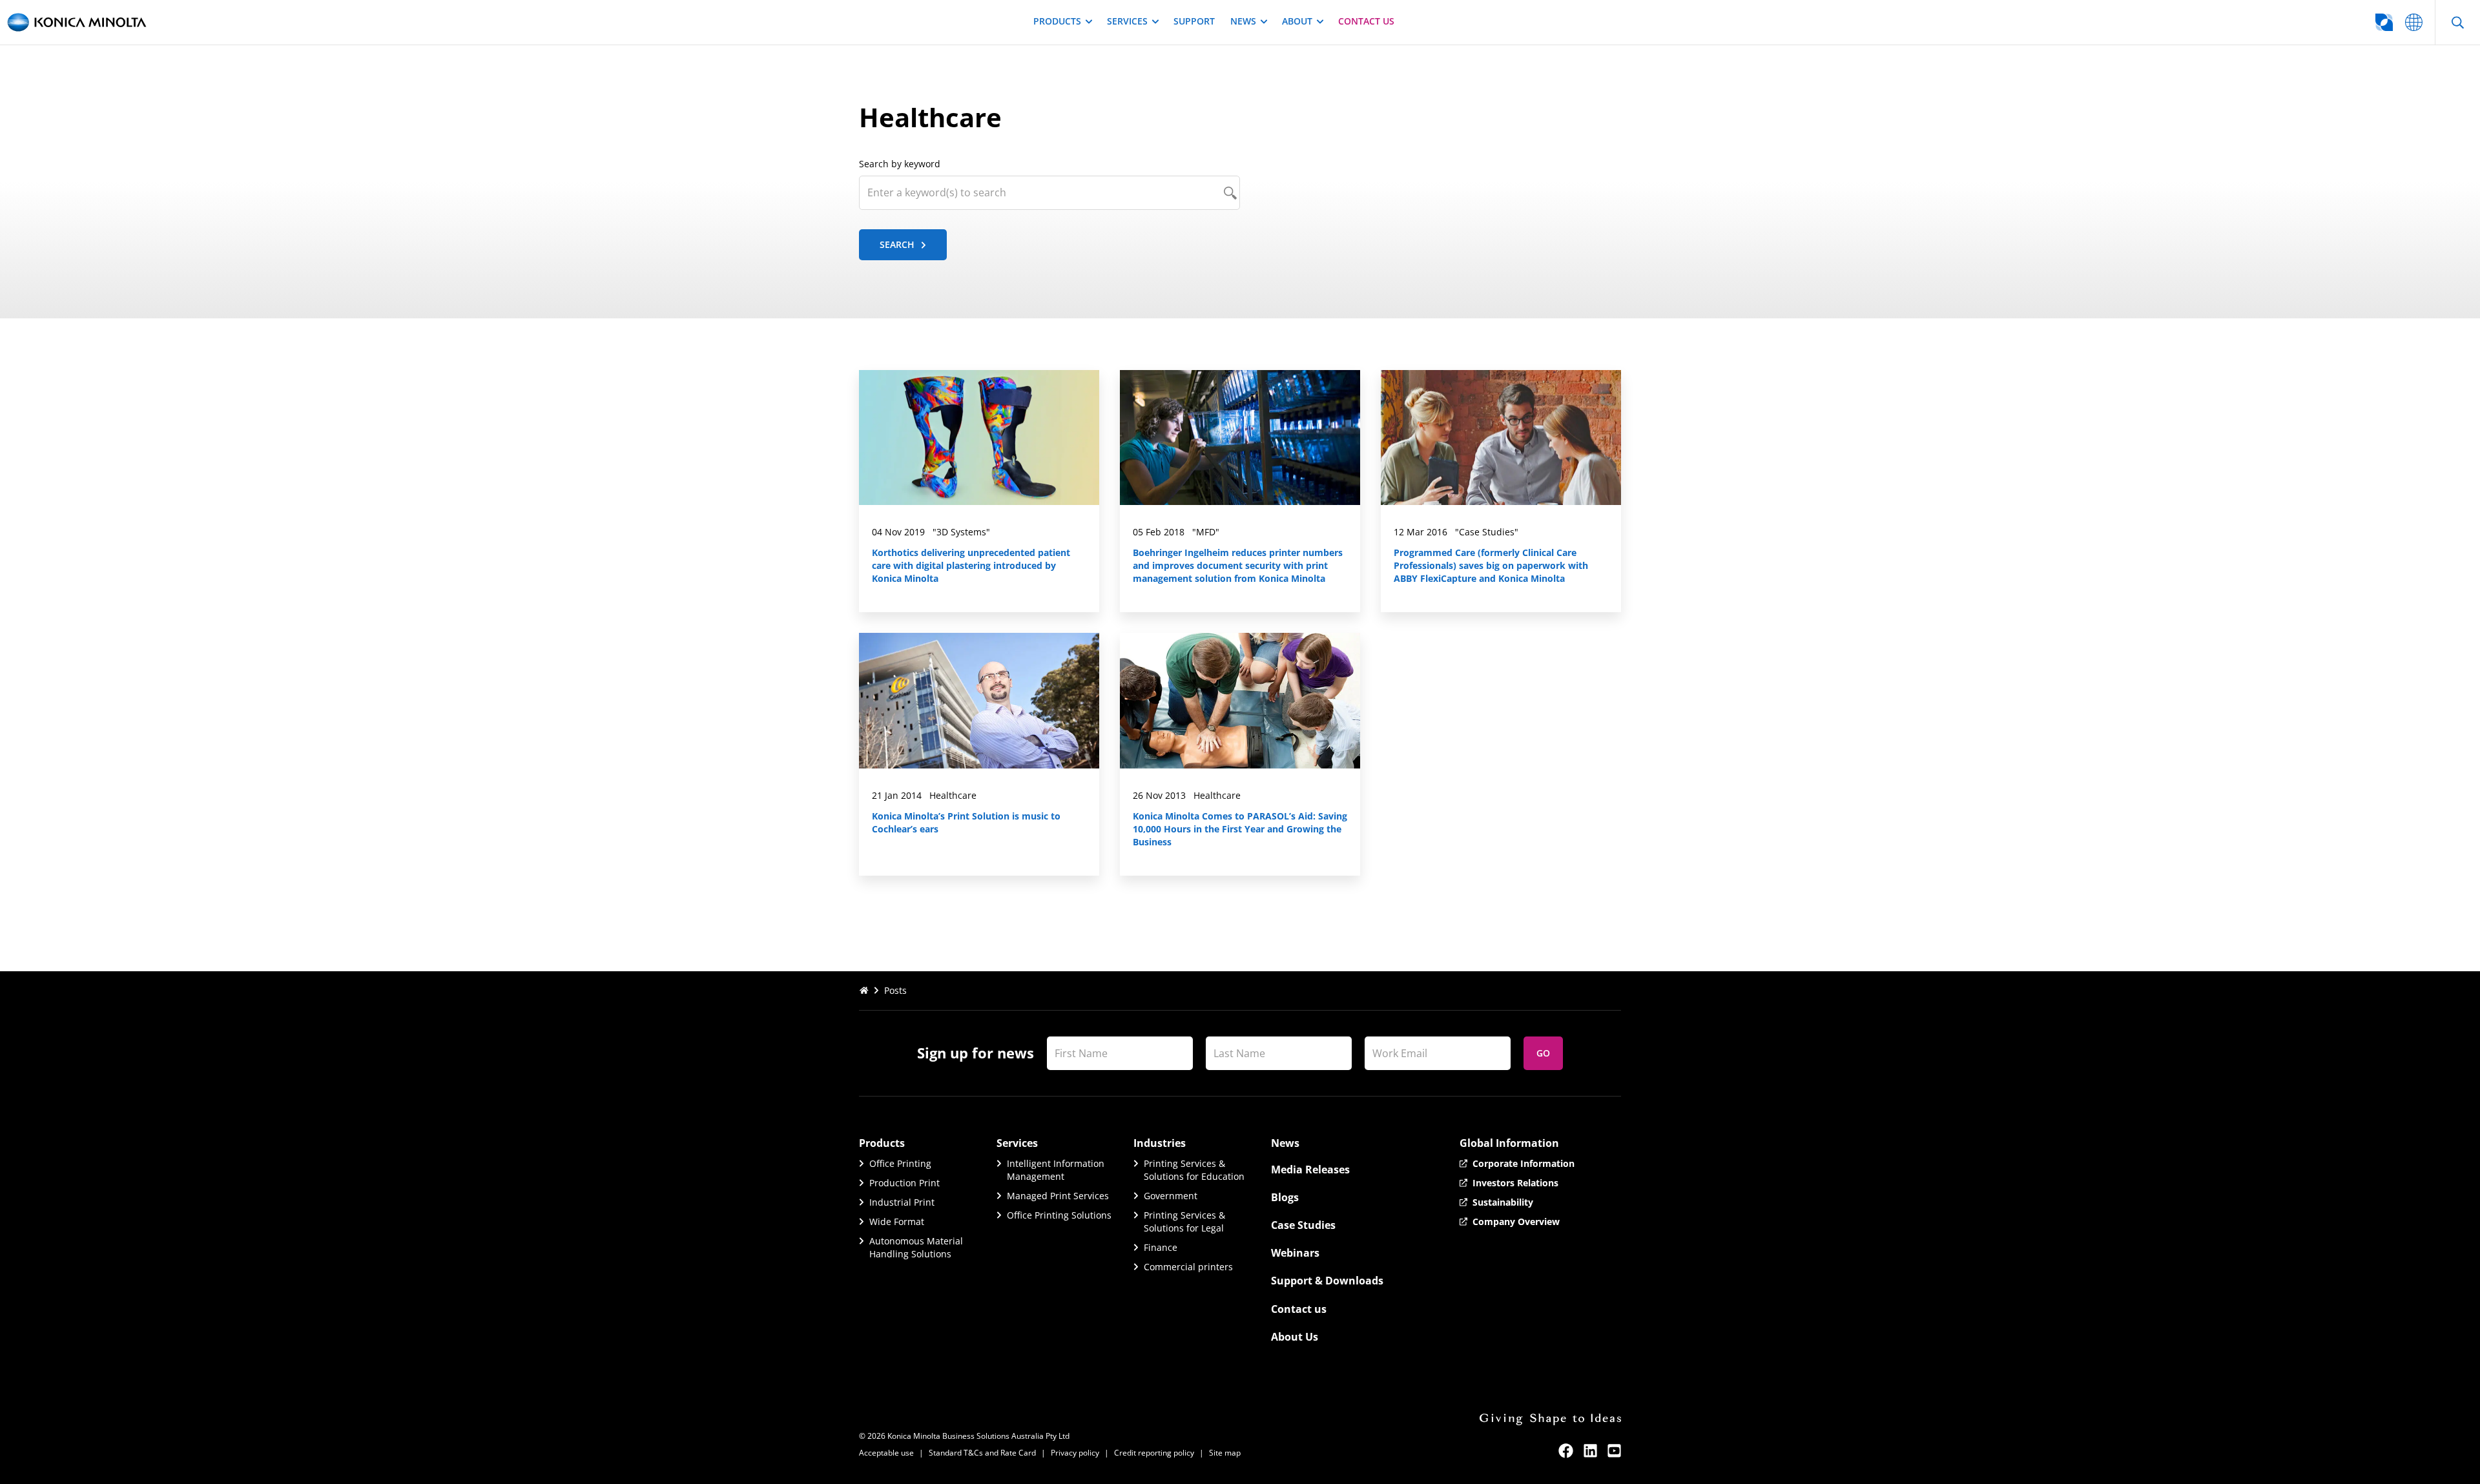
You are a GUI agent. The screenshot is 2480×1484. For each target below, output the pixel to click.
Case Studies (1303, 1225)
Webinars (1295, 1253)
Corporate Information (1524, 1163)
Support (1194, 21)
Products (1057, 21)
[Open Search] (2457, 22)
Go (1543, 1053)
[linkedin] (1590, 1451)
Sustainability (1503, 1202)
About (1297, 21)
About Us (1295, 1337)
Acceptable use (886, 1453)
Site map (1225, 1453)
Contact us (1366, 21)
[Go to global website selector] (2414, 22)
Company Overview (1516, 1221)
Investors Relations (1515, 1183)
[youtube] (1614, 1451)
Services (1127, 21)
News (1243, 21)
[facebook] (1566, 1451)
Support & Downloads (1327, 1281)
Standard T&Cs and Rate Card (982, 1453)
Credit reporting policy (1154, 1453)
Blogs (1285, 1197)
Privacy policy (1075, 1453)
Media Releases (1310, 1170)
